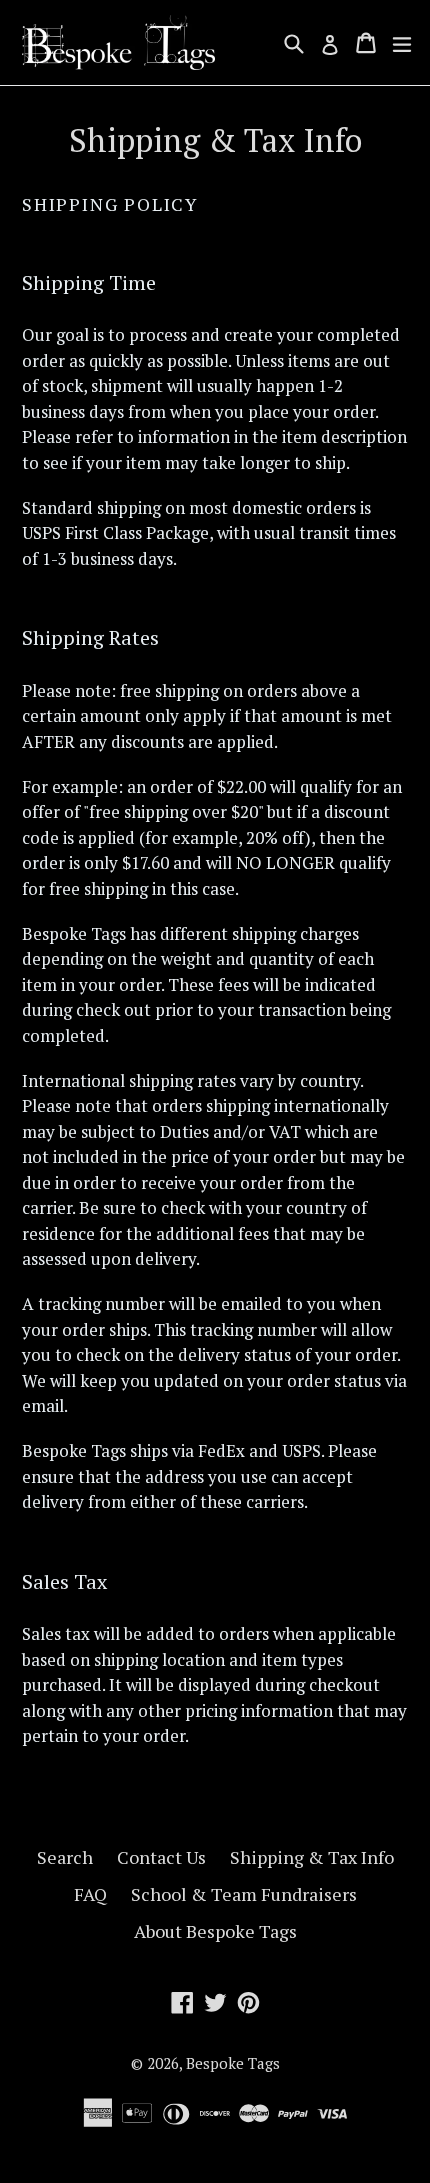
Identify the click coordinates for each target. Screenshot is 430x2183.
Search (65, 1857)
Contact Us (161, 1857)
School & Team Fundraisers (244, 1894)
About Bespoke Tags (215, 1931)
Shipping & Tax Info (312, 1857)
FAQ (90, 1894)
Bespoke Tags (233, 2063)
